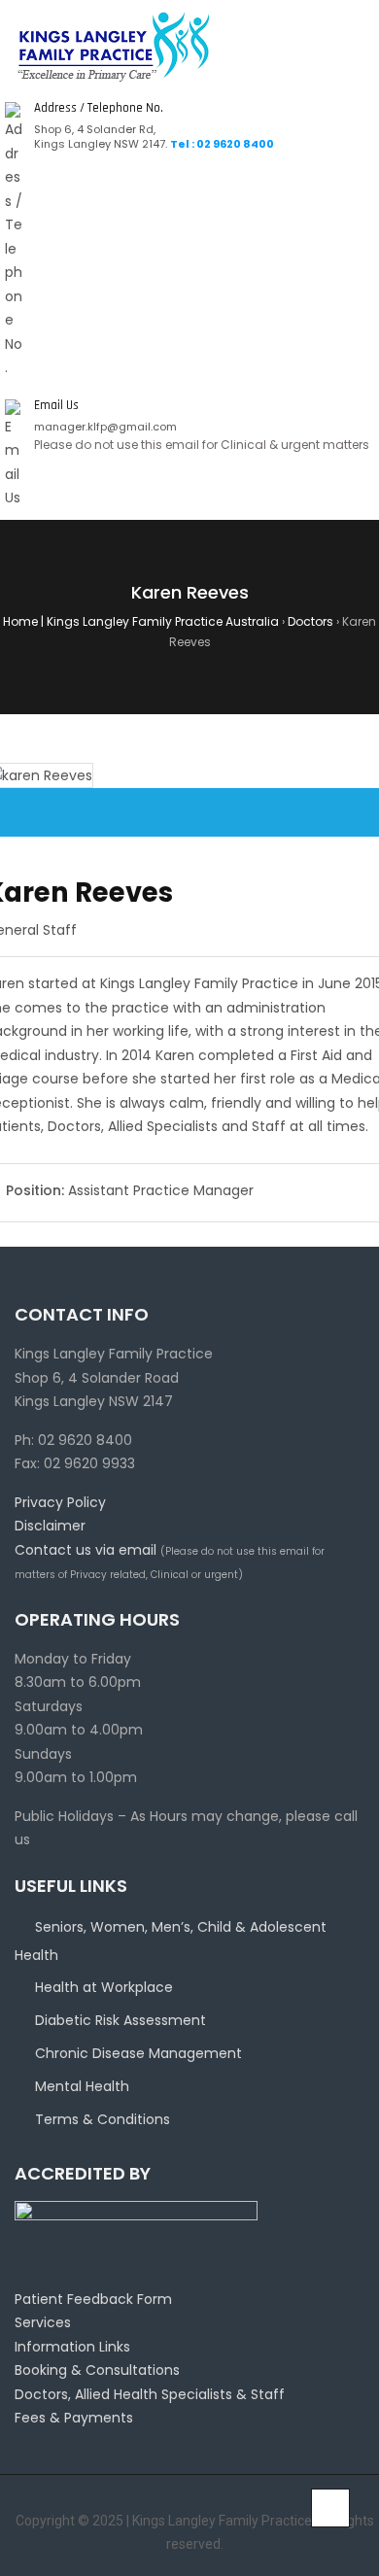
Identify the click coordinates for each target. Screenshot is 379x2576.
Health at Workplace (104, 1987)
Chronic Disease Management (138, 2053)
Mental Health (82, 2086)
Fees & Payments (74, 2418)
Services (43, 2322)
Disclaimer (50, 1526)
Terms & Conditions (103, 2119)
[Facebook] (5, 2532)
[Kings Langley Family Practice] (114, 46)
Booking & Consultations (97, 2370)
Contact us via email (86, 1550)
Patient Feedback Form (93, 2299)
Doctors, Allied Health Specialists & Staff (150, 2394)
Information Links (72, 2347)
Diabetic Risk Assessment (121, 2020)
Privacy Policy (60, 1502)
